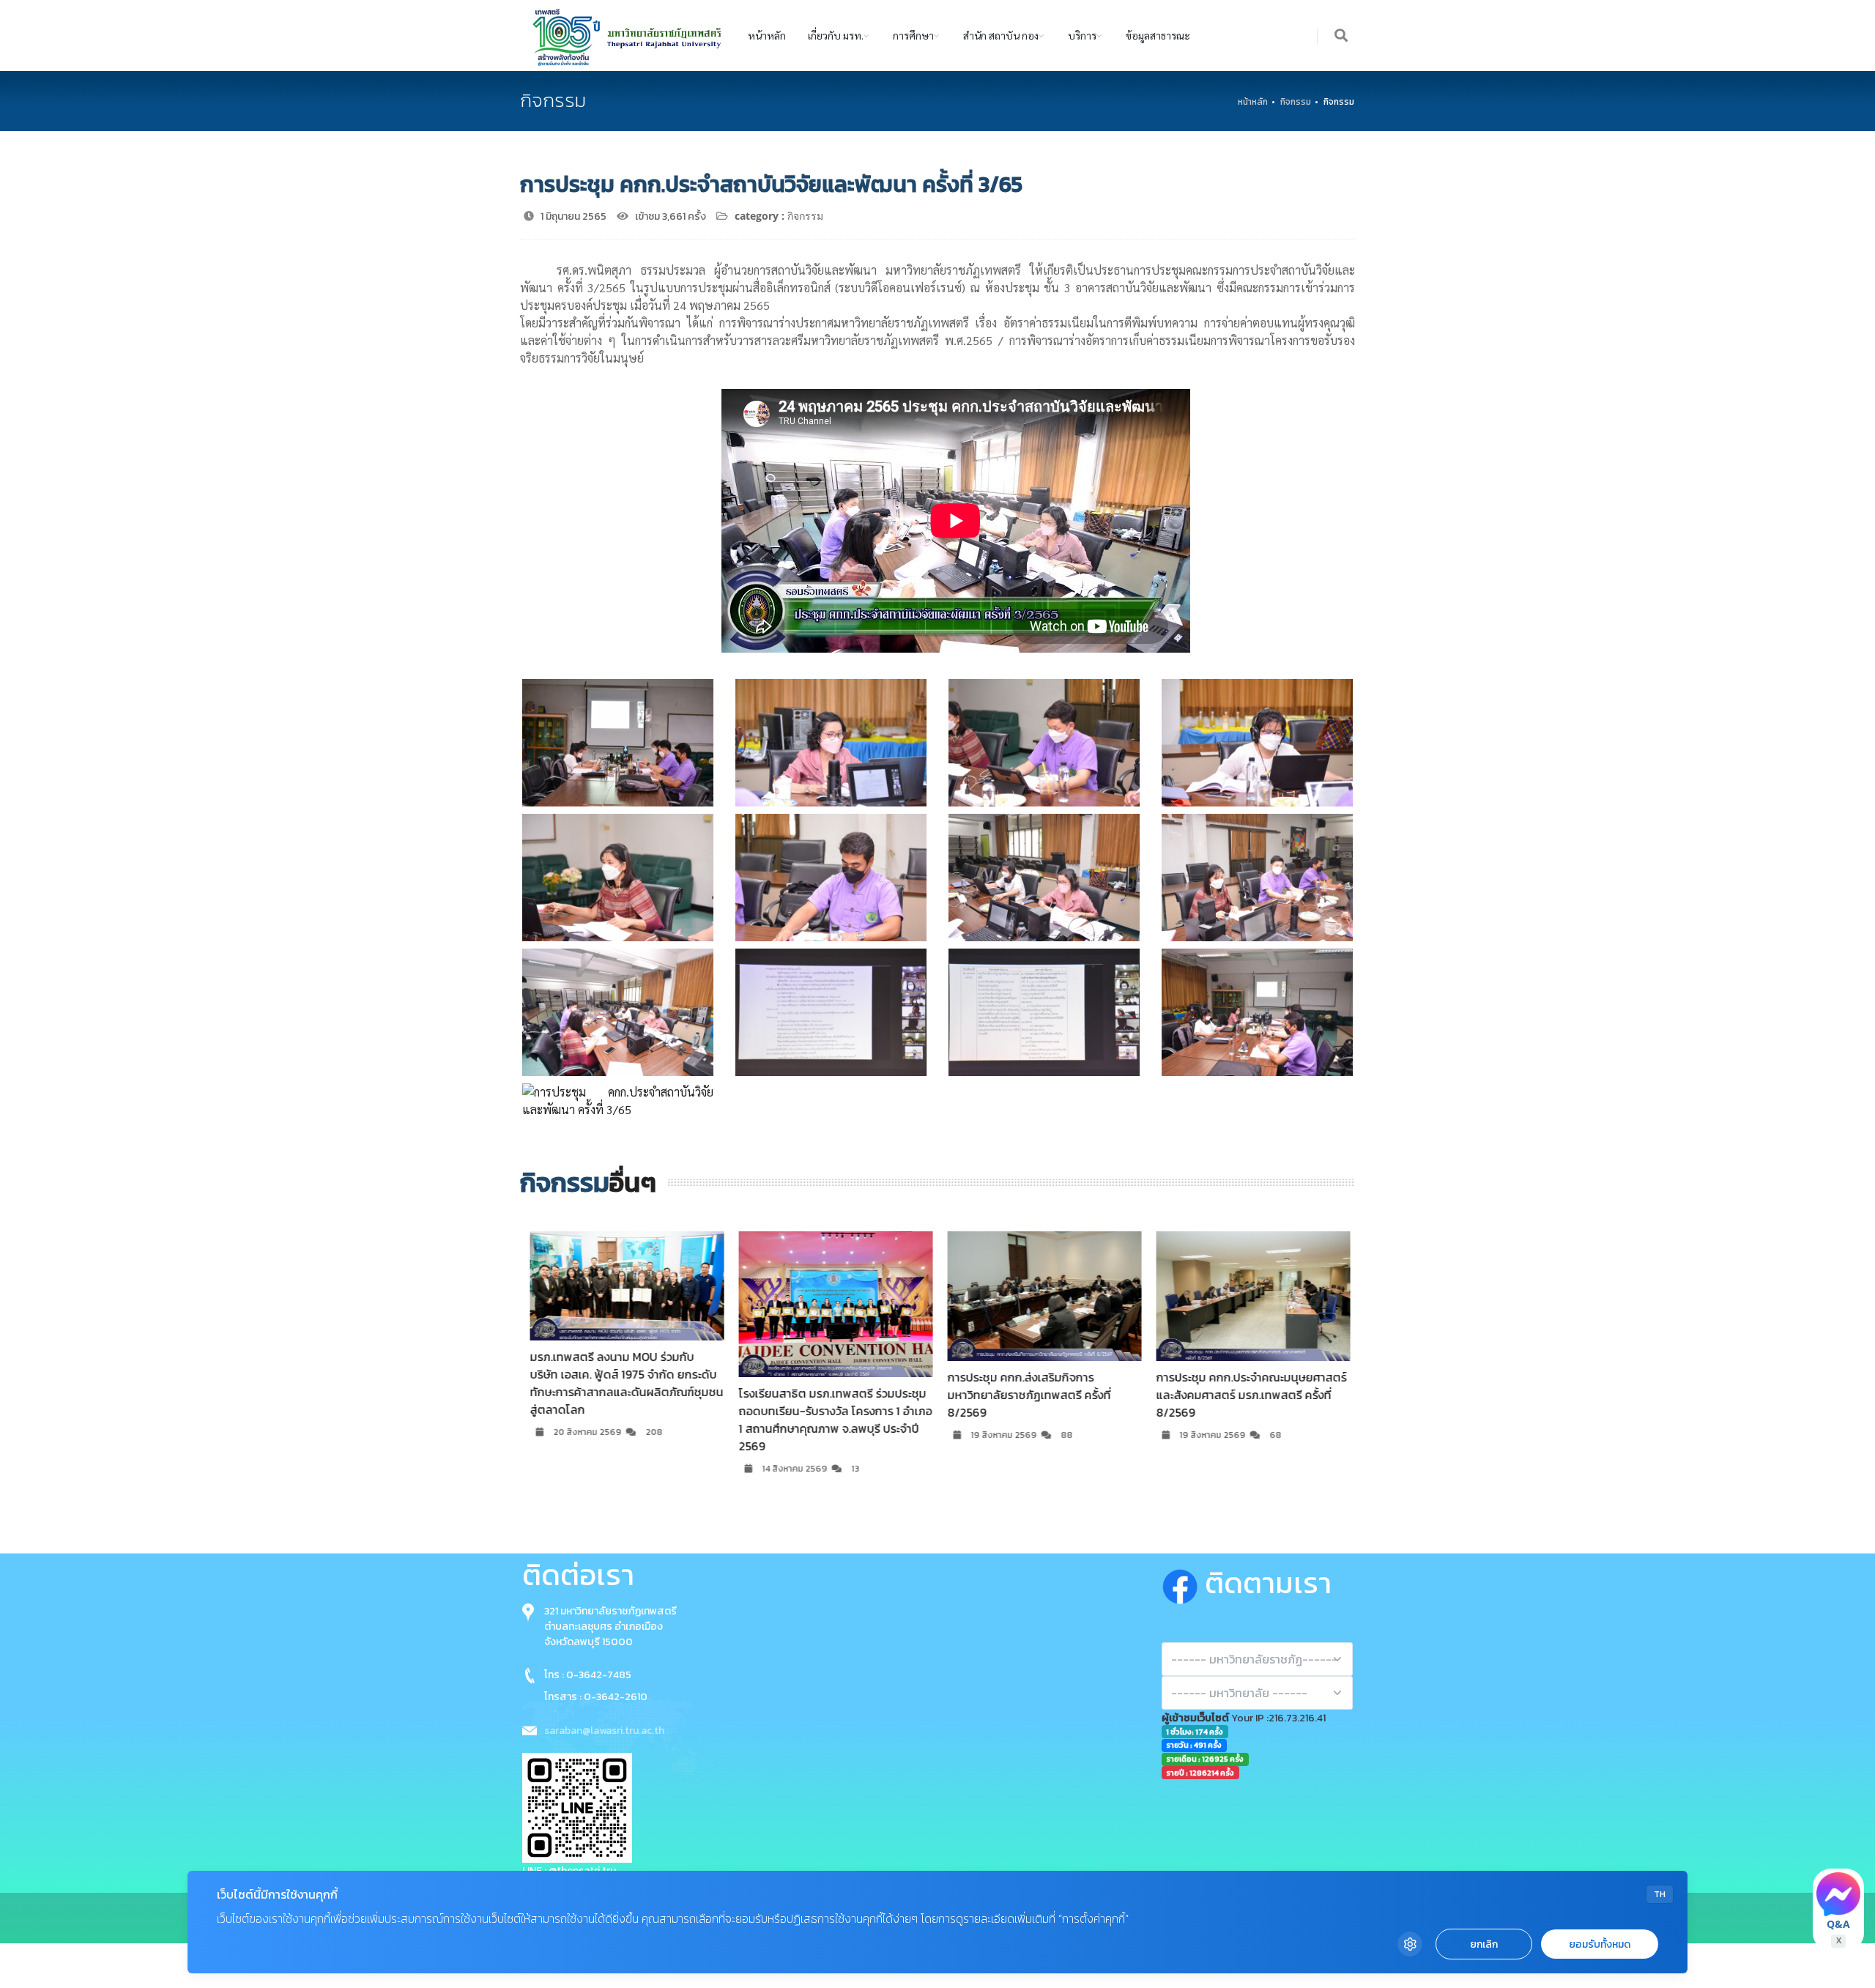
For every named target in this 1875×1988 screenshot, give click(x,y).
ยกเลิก (1484, 1944)
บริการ (1082, 35)
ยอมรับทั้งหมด (1600, 1944)
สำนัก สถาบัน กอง (1001, 35)
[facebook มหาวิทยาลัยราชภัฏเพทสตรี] (1183, 1583)
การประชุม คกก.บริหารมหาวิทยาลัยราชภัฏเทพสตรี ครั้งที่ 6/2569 (1264, 1386)
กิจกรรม (1296, 102)
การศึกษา (913, 35)
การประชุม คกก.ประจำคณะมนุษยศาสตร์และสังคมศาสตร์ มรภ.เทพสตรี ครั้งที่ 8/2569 (1066, 1395)
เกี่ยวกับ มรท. (836, 35)
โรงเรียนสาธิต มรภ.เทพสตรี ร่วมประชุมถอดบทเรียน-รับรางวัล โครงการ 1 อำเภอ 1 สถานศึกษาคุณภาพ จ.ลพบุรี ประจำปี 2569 (650, 1420)
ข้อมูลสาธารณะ (1158, 35)
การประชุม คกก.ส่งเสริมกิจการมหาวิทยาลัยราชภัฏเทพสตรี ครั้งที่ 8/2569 (844, 1395)
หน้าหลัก (767, 35)
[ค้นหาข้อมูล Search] (1342, 36)
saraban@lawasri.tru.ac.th (604, 1731)
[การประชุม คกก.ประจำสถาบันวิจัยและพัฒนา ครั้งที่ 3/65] (618, 743)
